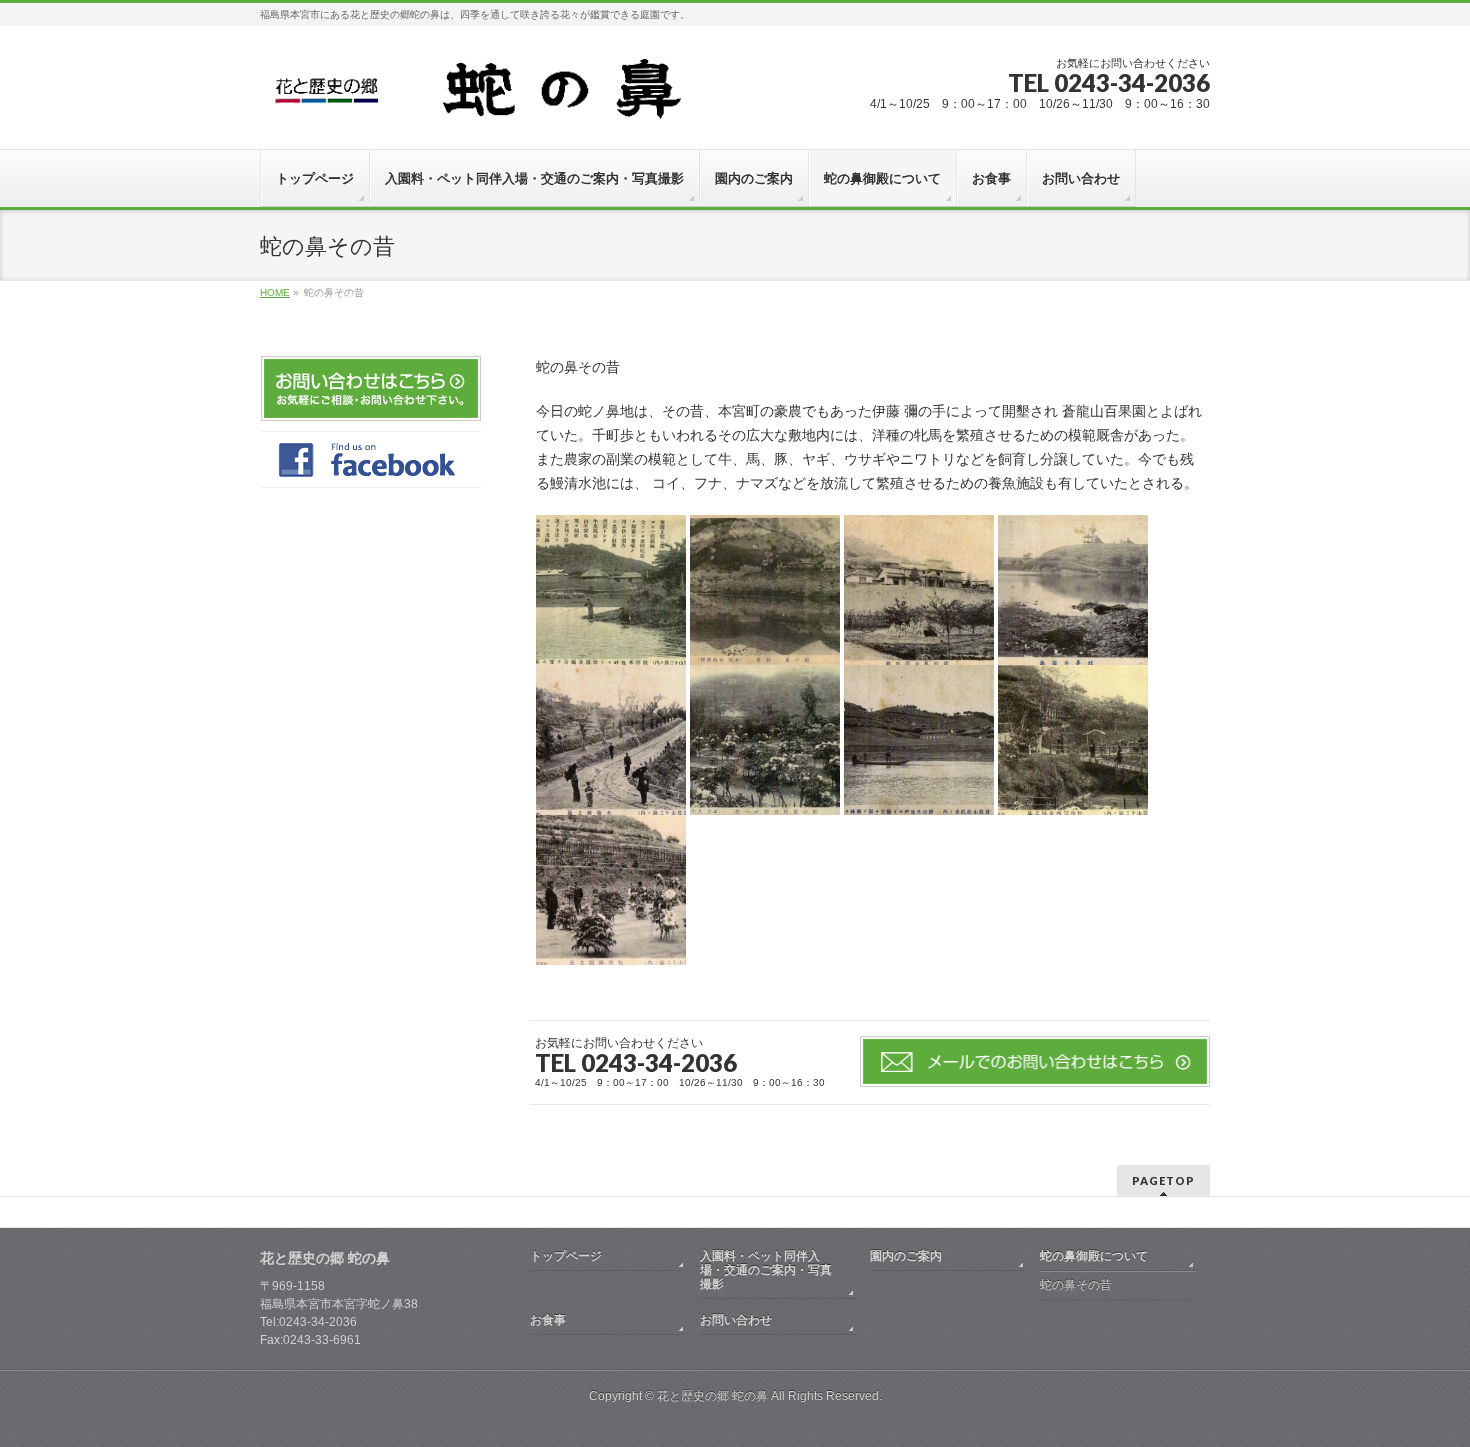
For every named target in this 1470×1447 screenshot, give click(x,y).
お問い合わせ (736, 1320)
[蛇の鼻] (502, 96)
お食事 (548, 1320)
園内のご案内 (906, 1256)
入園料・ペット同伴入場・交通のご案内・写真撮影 (766, 1270)
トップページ (566, 1256)
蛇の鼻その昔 (1076, 1285)
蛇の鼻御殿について (1094, 1256)
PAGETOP (1163, 1180)
